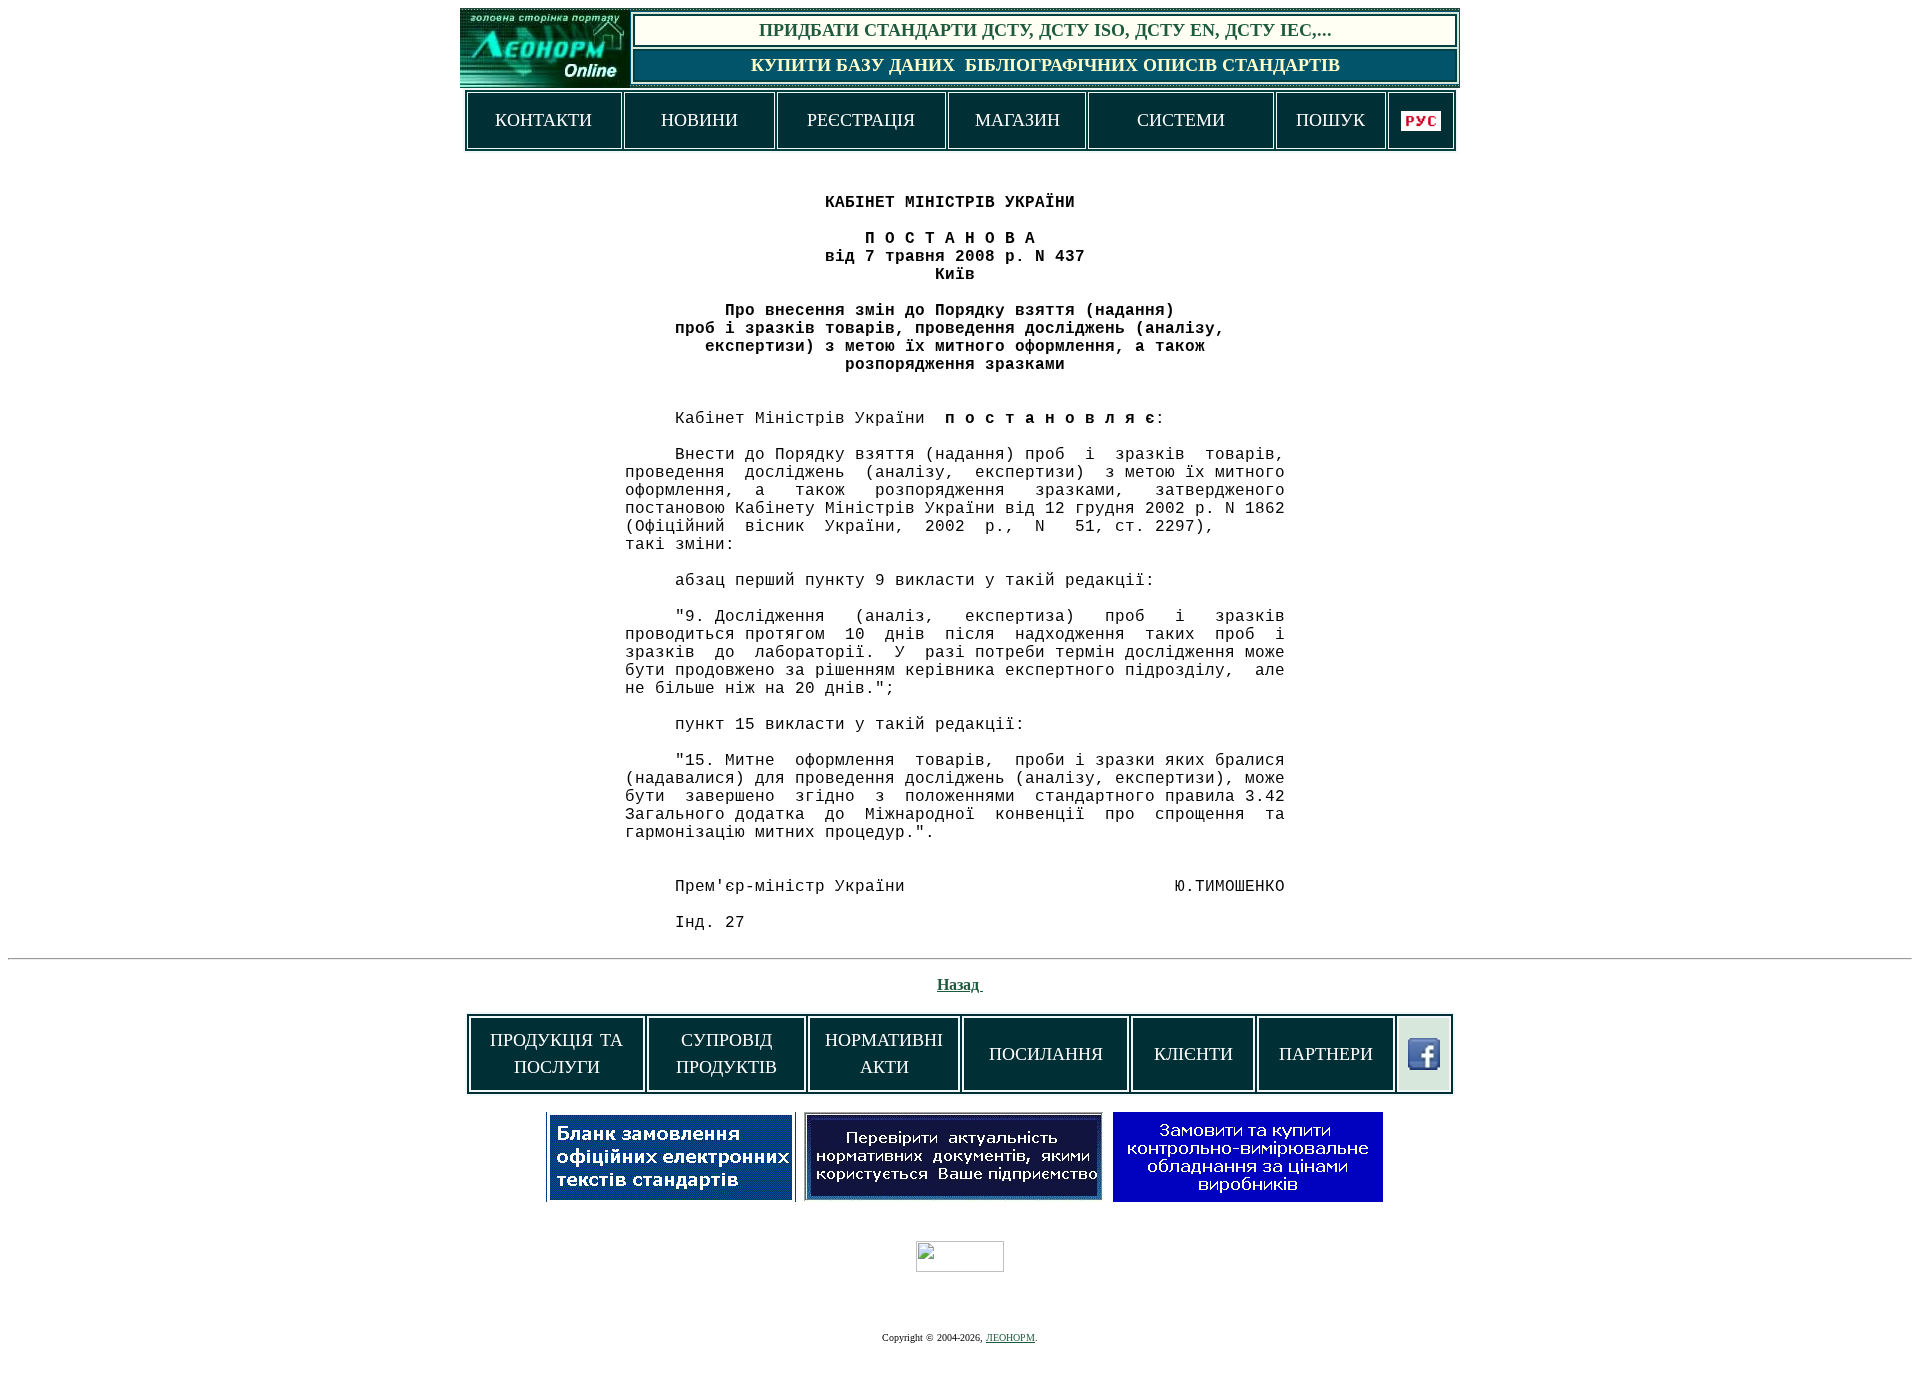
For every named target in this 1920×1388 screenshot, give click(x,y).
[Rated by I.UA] (960, 1266)
